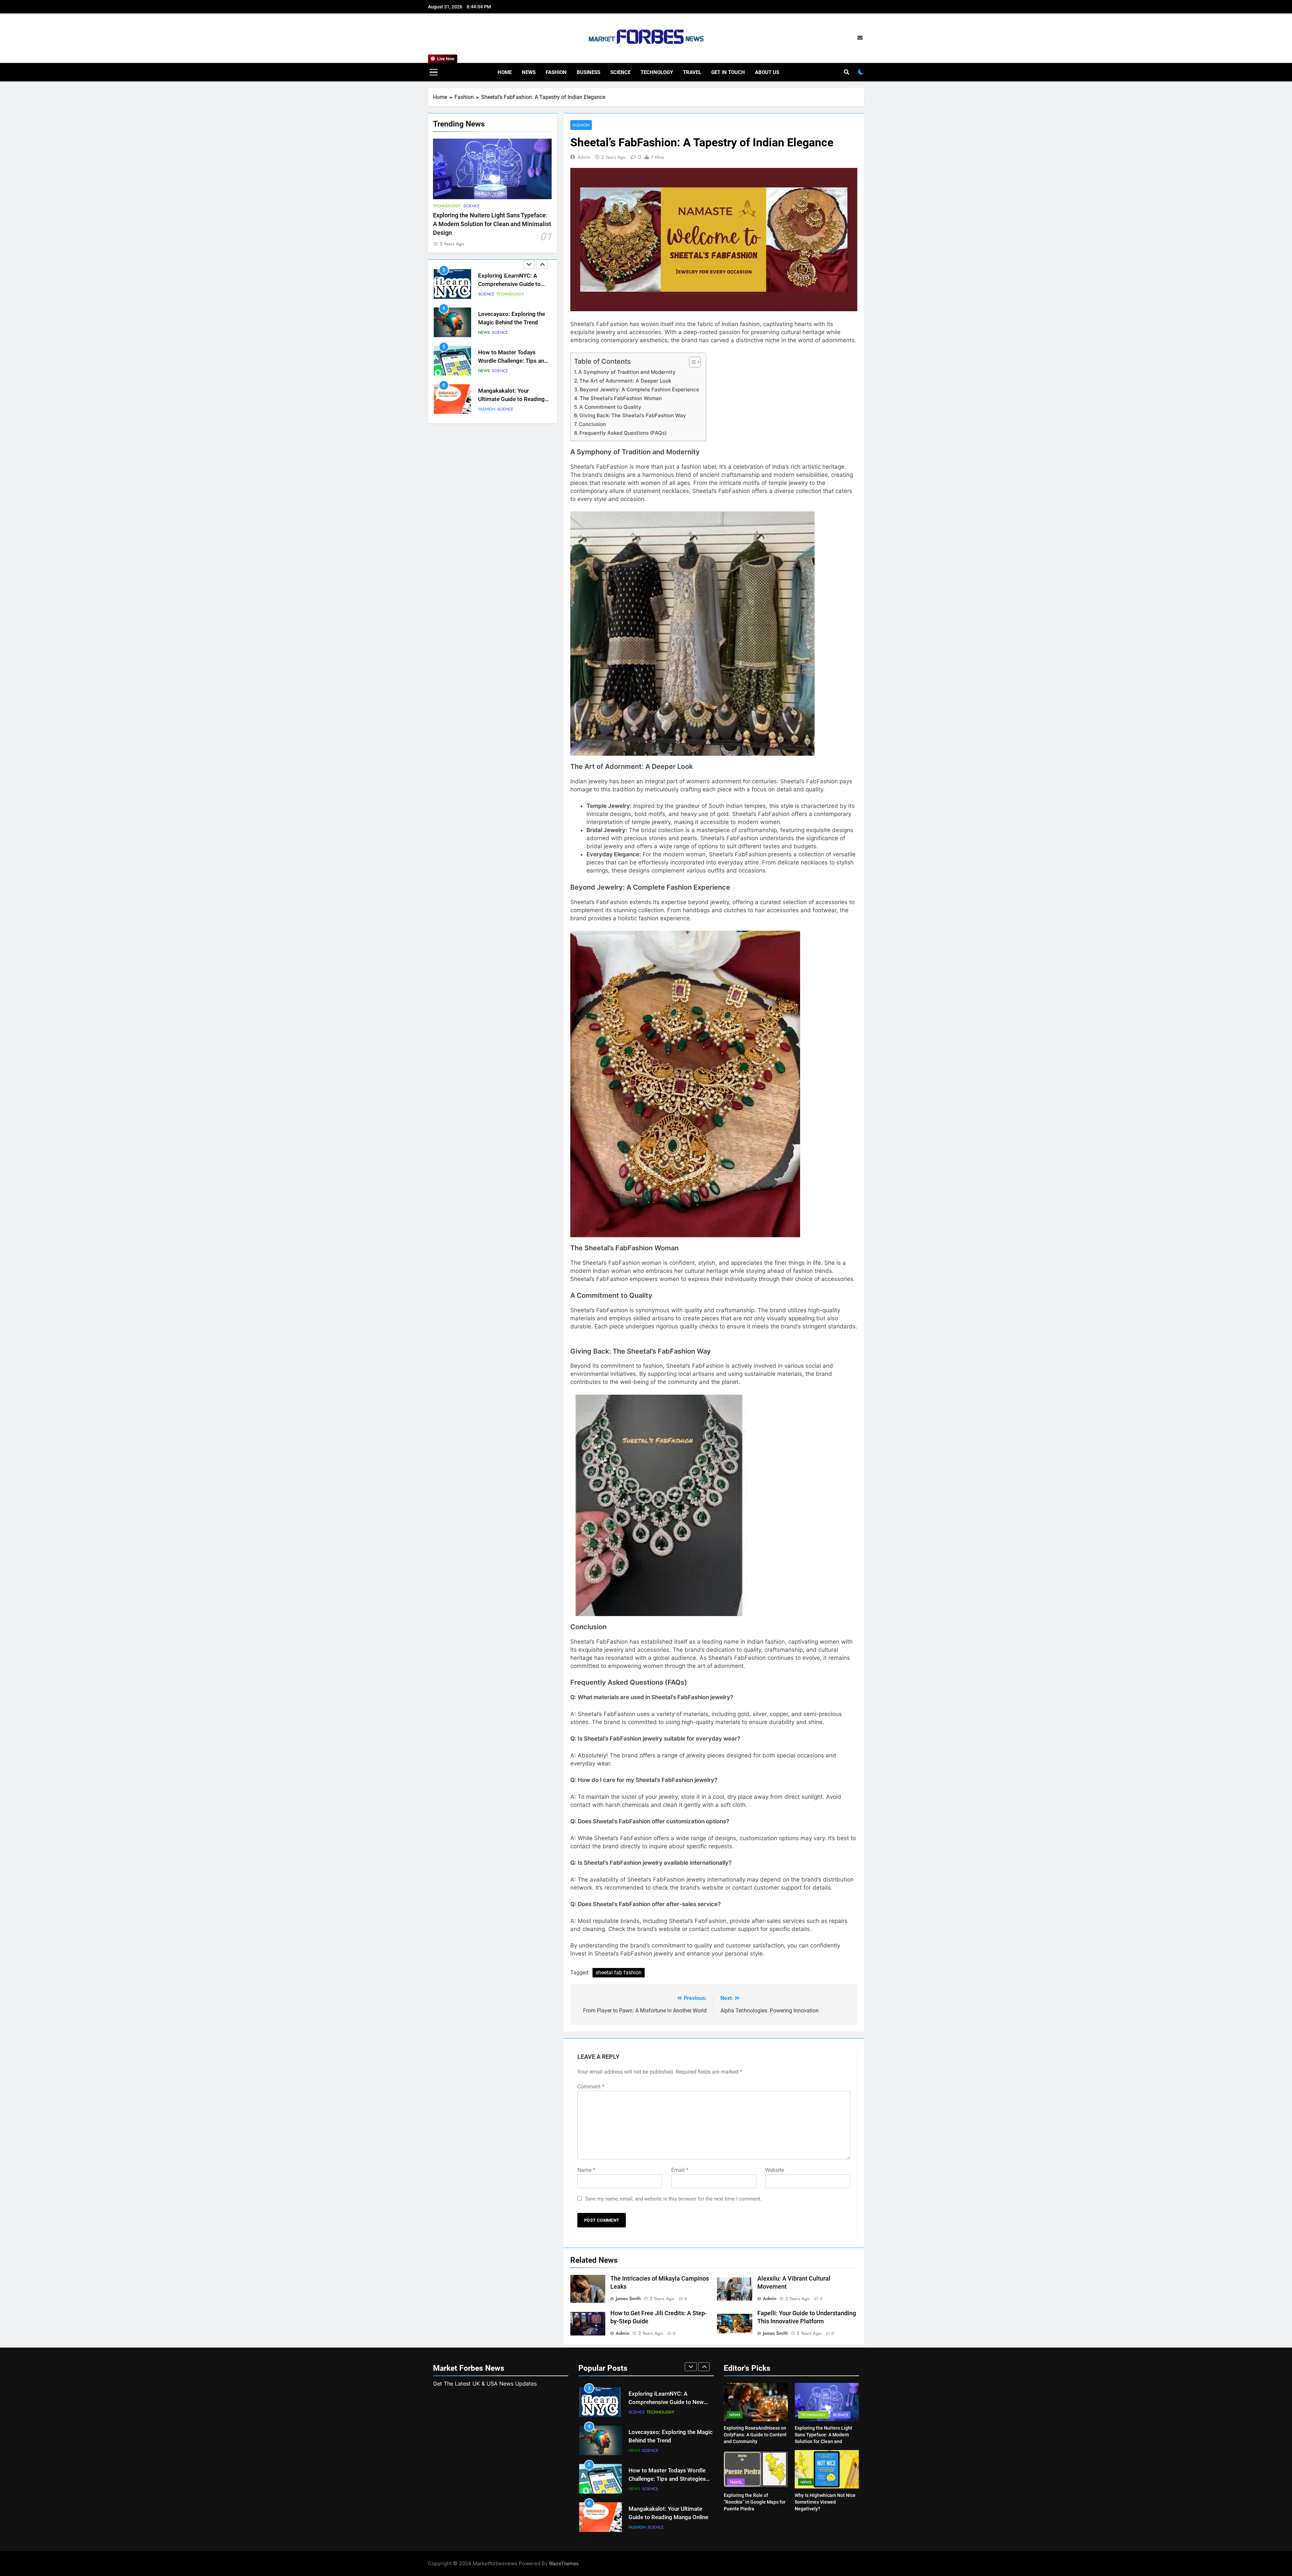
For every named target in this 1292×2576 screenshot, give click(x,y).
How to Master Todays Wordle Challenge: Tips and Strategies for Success (513, 284)
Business (588, 72)
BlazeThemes (564, 2563)
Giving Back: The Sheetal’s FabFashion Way (633, 415)
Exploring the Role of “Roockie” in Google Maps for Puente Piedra (755, 2502)
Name (586, 2170)
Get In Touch (728, 72)
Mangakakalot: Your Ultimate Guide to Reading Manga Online (511, 323)
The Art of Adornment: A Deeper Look (625, 381)
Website (775, 2170)
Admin (584, 157)
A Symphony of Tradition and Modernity (627, 372)
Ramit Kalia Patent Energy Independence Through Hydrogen (511, 399)
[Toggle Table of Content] (692, 362)
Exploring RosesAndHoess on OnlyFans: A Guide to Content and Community (755, 2435)
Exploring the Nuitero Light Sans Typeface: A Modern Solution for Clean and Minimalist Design (492, 224)
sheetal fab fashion (619, 1973)
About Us (767, 72)
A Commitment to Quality (610, 407)
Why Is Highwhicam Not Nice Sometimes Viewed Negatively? (825, 2502)
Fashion (556, 72)
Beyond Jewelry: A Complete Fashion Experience (639, 389)
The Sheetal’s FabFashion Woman (621, 398)
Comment (591, 2087)
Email (680, 2170)
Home (505, 72)
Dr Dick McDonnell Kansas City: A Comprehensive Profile (511, 361)
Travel (692, 72)
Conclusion (592, 424)
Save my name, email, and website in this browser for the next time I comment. (673, 2199)
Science (620, 72)
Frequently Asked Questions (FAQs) (623, 433)
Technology (657, 72)
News (529, 72)
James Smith (628, 2298)
